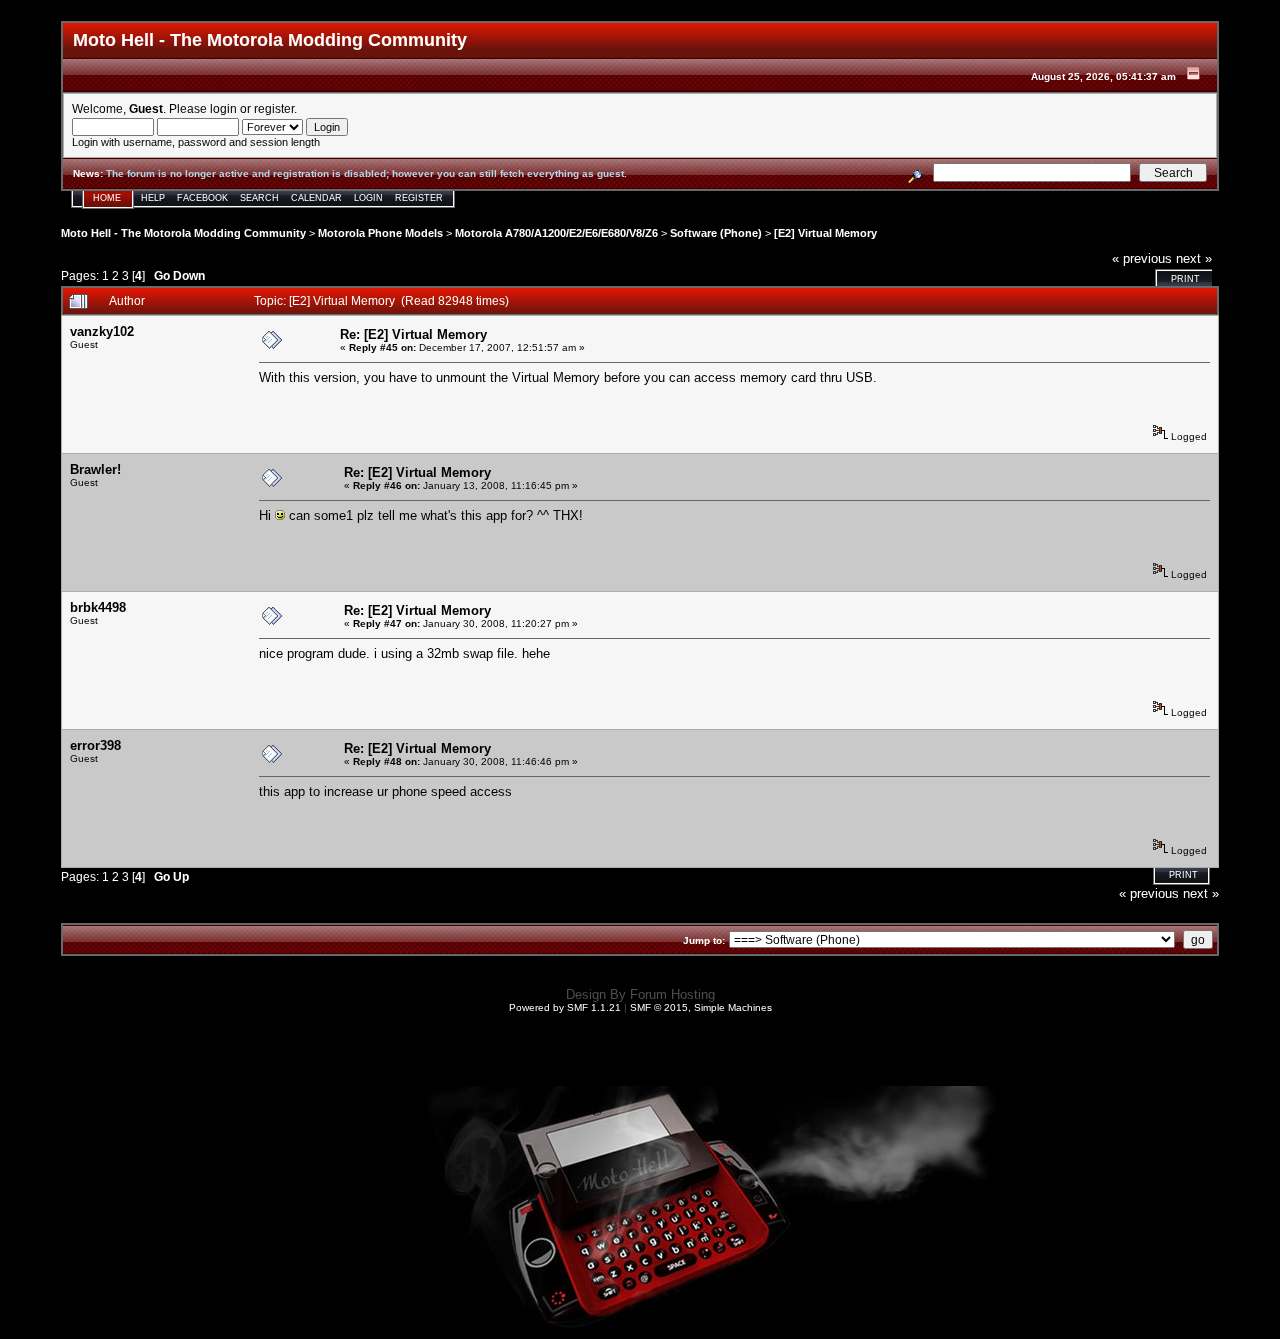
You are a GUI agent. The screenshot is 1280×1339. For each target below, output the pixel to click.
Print (1185, 279)
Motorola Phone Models (380, 233)
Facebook (202, 198)
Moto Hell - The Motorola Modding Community (183, 233)
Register (419, 198)
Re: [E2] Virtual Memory (413, 334)
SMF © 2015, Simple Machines (701, 1007)
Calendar (316, 198)
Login (368, 198)
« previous (1142, 258)
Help (153, 198)
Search (259, 198)
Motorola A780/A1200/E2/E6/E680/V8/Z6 (556, 233)
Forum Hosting (672, 994)
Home (107, 198)
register (274, 108)
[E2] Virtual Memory (825, 233)
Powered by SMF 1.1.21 (565, 1007)
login (223, 108)
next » (1194, 258)
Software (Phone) (716, 233)
